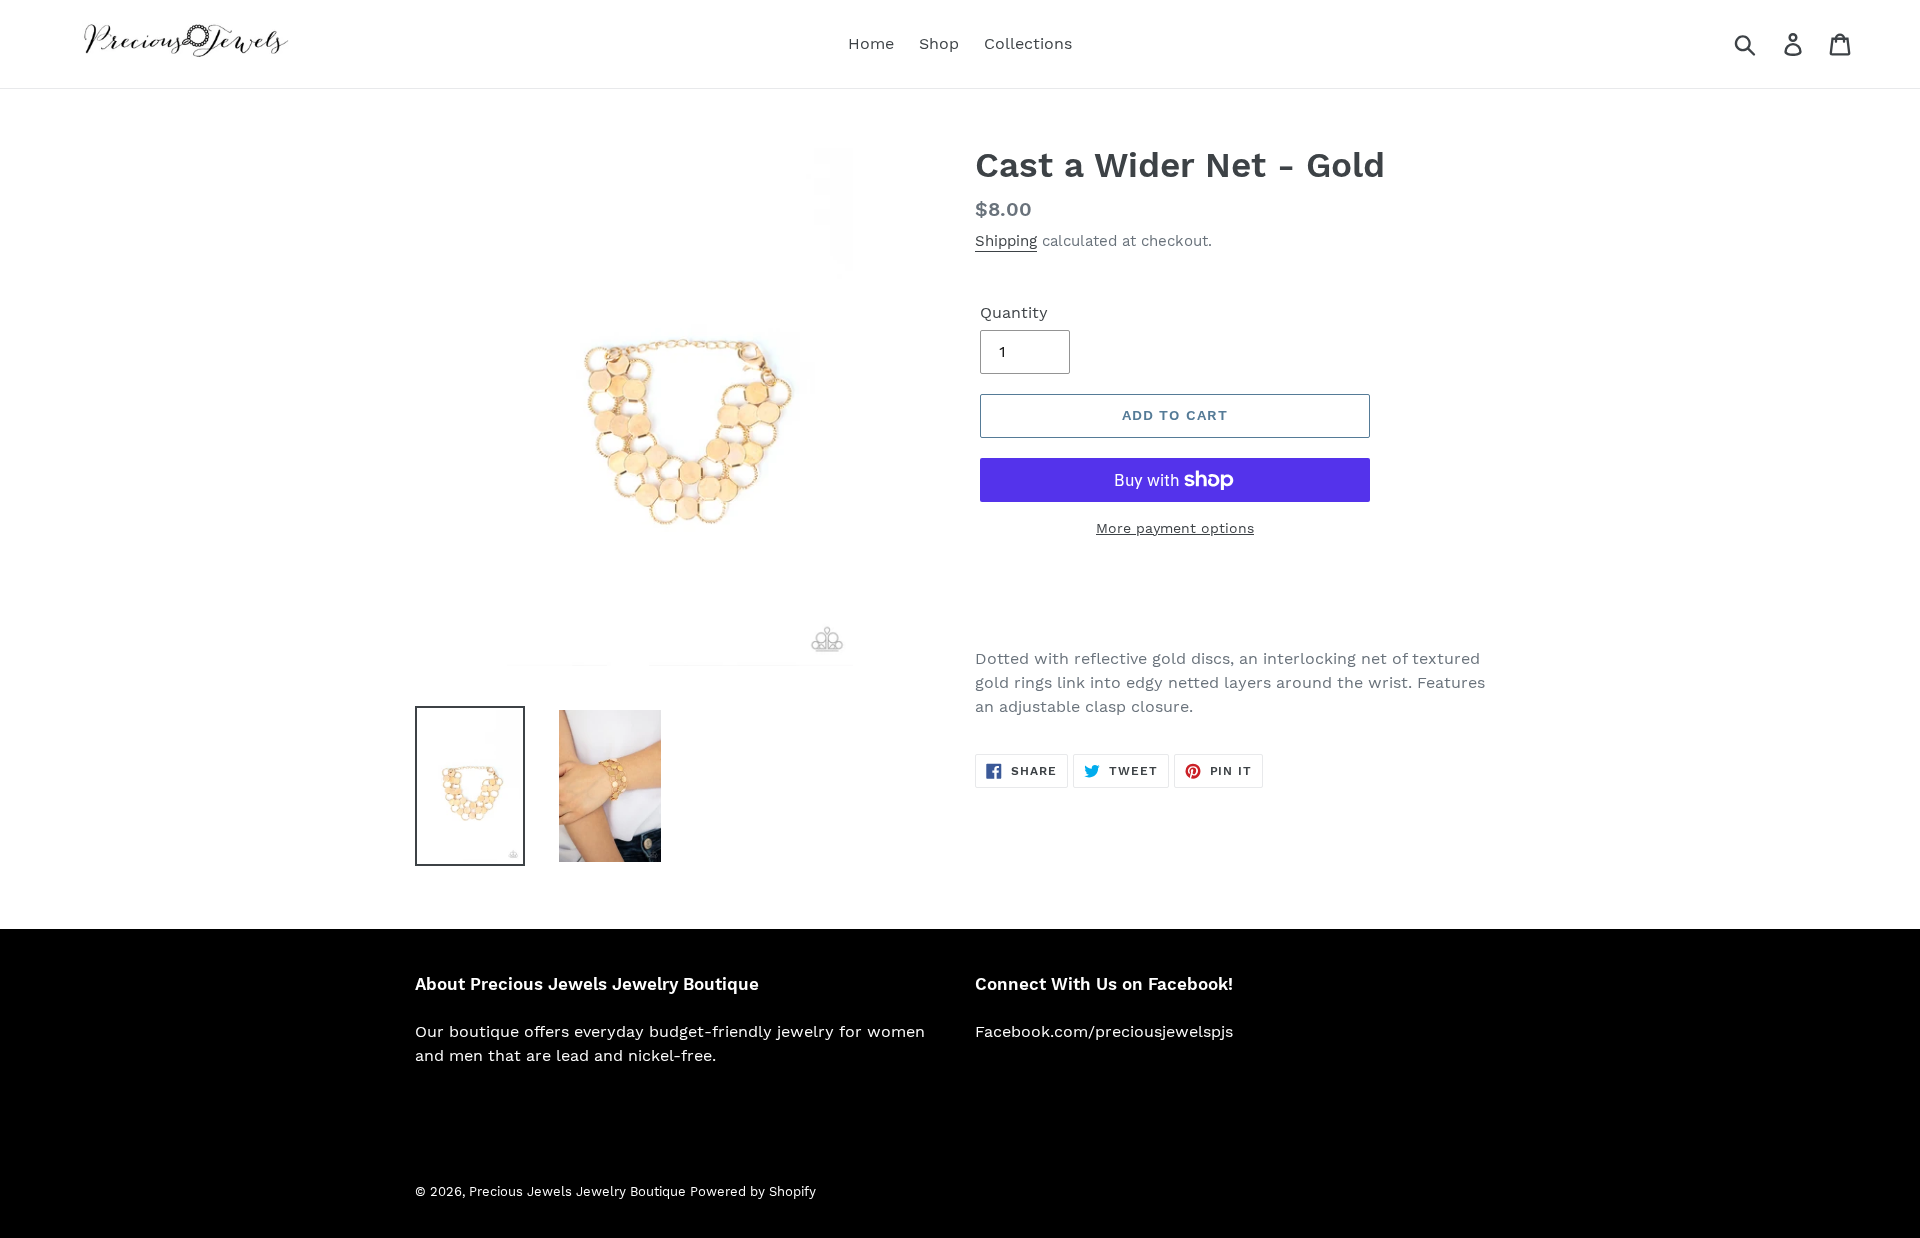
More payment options (1175, 528)
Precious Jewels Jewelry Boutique (579, 1191)
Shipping (1006, 241)
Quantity (1014, 312)
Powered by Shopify (753, 1191)
